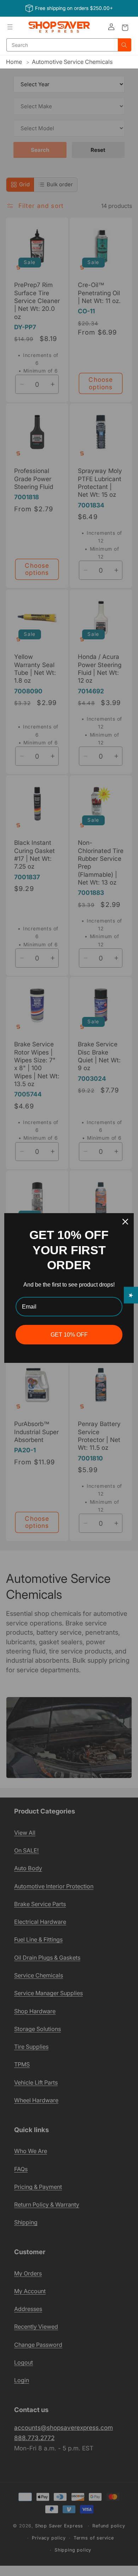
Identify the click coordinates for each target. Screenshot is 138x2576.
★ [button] (131, 1295)
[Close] (125, 1222)
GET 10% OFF (69, 1335)
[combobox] (62, 45)
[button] (10, 27)
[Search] (125, 45)
